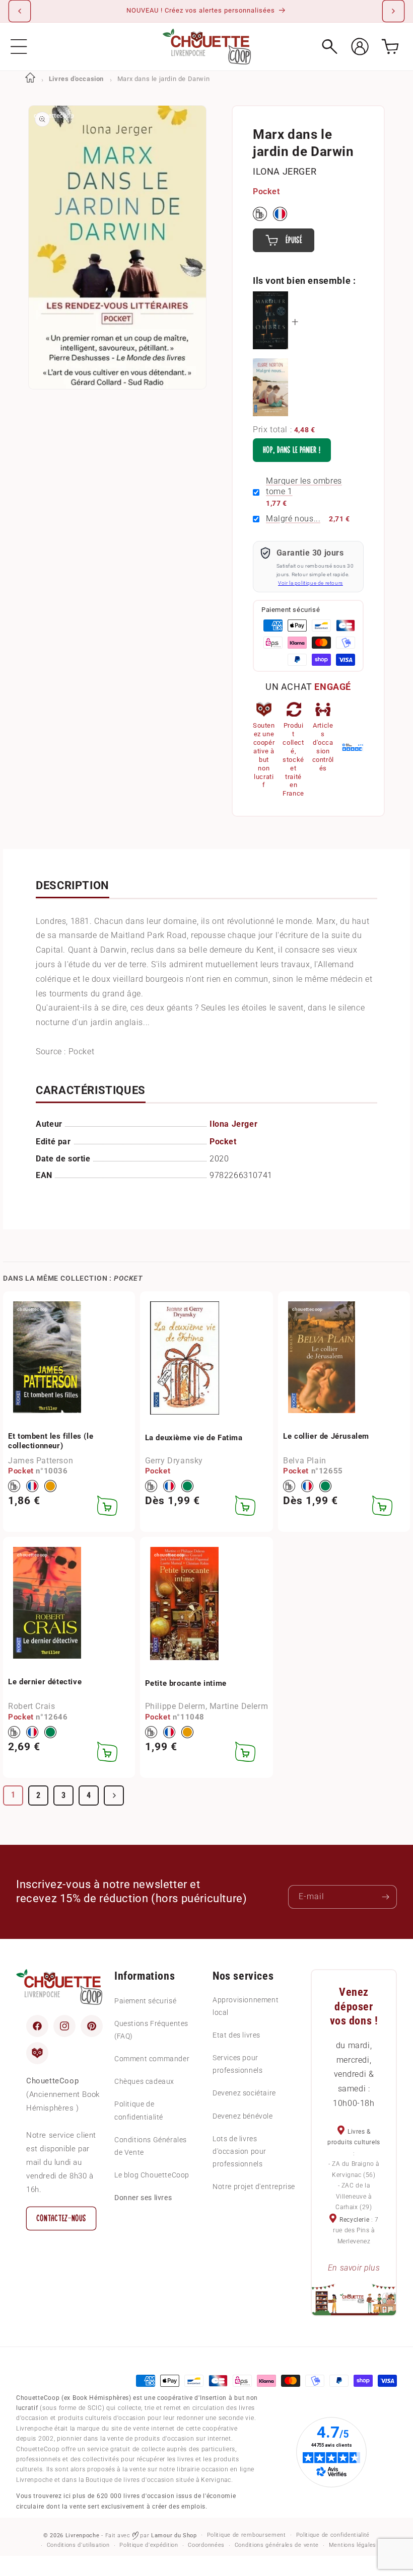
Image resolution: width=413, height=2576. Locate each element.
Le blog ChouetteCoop (152, 2175)
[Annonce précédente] (20, 11)
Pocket (266, 191)
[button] (19, 47)
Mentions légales (353, 2545)
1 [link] (13, 1795)
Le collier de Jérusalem (326, 1436)
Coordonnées (206, 2545)
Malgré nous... (293, 519)
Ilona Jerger (285, 171)
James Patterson (41, 1461)
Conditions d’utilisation (78, 2545)
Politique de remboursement (247, 2535)
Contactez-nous (61, 2218)
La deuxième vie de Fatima (194, 1438)
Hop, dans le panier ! (292, 450)
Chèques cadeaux (144, 2081)
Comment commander (152, 2059)
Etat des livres (236, 2035)
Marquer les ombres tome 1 (304, 486)
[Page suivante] (114, 1796)
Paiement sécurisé (145, 2001)
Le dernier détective (45, 1682)
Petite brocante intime (186, 1683)
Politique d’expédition (149, 2545)
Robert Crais (31, 1706)
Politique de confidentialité (139, 2110)
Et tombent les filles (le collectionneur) (51, 1441)
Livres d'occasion (76, 79)
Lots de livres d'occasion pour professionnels (239, 2151)
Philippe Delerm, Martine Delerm (207, 1706)
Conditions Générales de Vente (151, 2146)
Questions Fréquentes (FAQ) (151, 2030)
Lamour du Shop (174, 2535)
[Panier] (390, 47)
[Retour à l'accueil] (30, 79)
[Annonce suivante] (393, 11)
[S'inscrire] (385, 1897)
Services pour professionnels (237, 2064)
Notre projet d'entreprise (254, 2187)
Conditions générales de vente (277, 2545)
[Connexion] (360, 47)
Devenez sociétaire (244, 2093)
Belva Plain (305, 1461)
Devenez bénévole (243, 2116)
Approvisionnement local (246, 2006)
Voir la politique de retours (311, 583)
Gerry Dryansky (174, 1461)
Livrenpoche (83, 2535)
